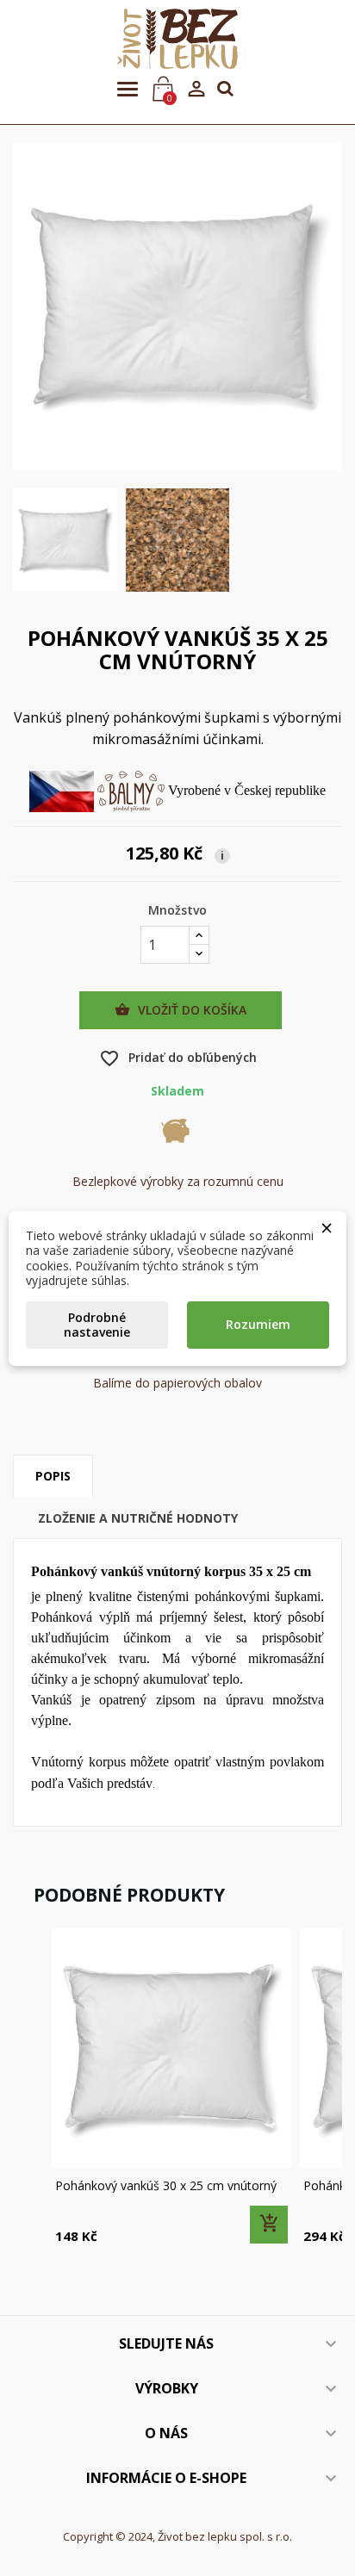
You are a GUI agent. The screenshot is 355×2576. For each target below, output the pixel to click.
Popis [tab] (53, 1476)
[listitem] (171, 2088)
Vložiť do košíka (181, 1010)
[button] (30, 2088)
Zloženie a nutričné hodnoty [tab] (138, 1518)
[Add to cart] (269, 2225)
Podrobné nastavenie (97, 1325)
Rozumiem (258, 1324)
